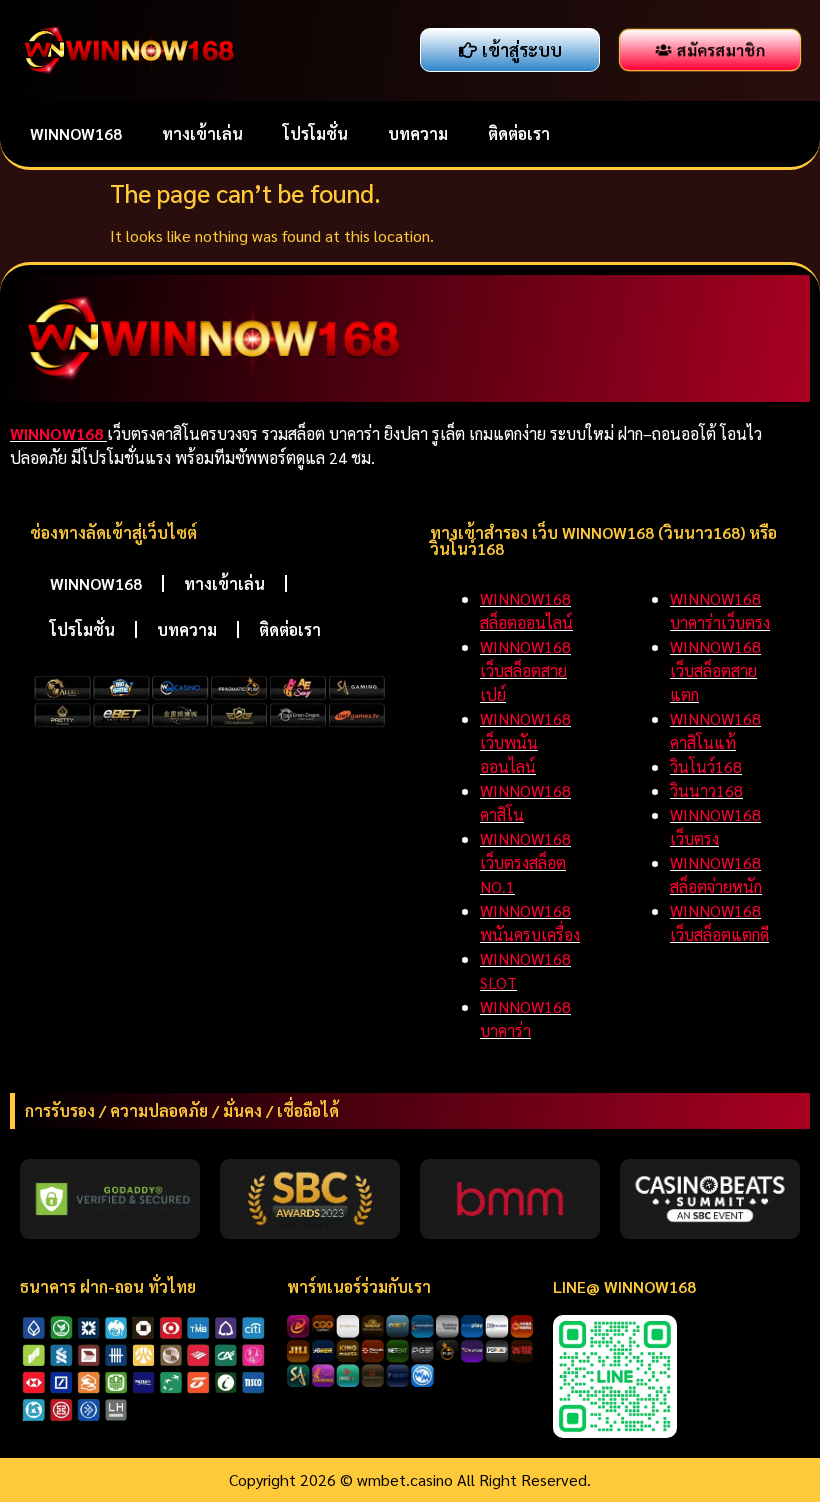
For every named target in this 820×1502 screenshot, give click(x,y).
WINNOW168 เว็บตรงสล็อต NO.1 (525, 862)
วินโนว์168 (706, 766)
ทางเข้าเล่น (202, 133)
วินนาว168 (706, 790)
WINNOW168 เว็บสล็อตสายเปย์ (525, 670)
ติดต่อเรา (519, 133)
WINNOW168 (76, 133)
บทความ (418, 133)
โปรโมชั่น (315, 133)
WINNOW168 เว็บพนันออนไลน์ (525, 742)
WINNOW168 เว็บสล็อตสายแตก (715, 670)
